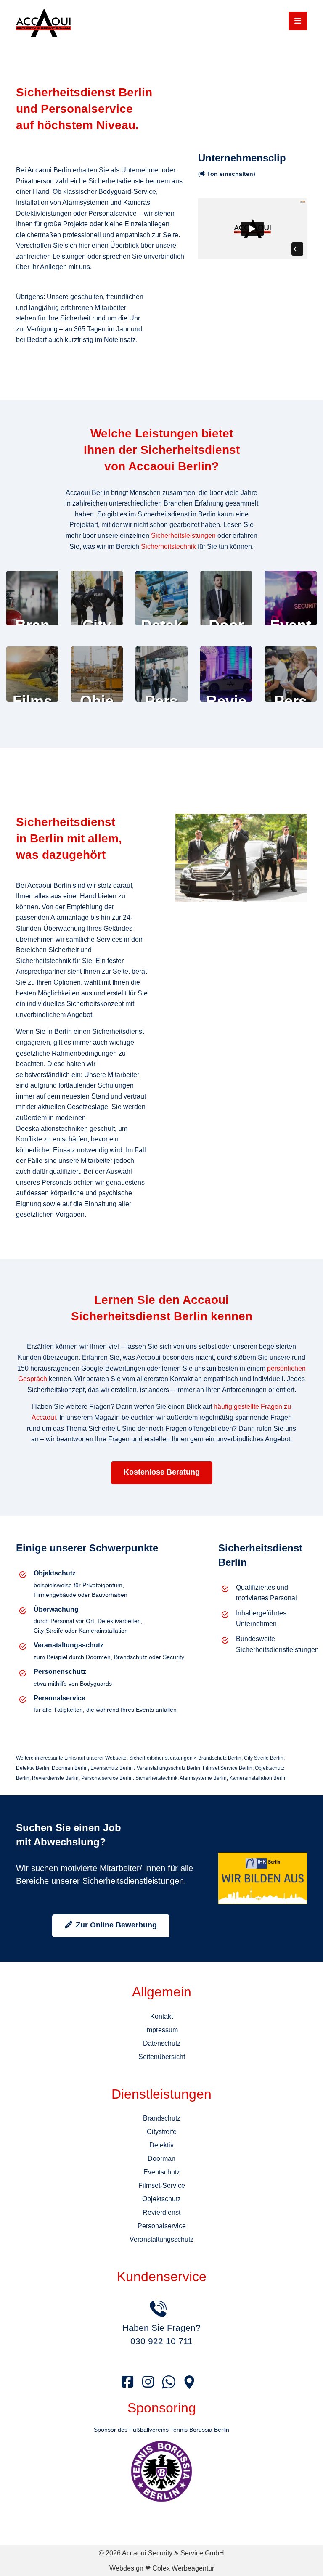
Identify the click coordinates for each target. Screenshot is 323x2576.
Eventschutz (162, 2172)
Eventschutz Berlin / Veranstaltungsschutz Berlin (145, 1768)
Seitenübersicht (162, 2057)
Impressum (161, 2030)
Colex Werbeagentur (183, 2568)
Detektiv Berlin (33, 1768)
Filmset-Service (162, 2185)
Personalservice (162, 2226)
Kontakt (161, 2016)
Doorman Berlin (70, 1768)
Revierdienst (161, 2212)
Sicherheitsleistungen (183, 536)
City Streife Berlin (264, 1758)
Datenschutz (162, 2043)
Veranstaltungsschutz (161, 2239)
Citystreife (162, 2132)
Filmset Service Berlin (228, 1768)
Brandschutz (162, 2118)
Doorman (161, 2159)
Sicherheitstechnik (168, 547)
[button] (298, 21)
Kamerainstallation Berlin (258, 1778)
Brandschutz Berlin (220, 1758)
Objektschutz (161, 2199)
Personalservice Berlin (107, 1778)
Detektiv (161, 2145)
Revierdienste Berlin (55, 1778)
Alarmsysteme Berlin (203, 1778)
